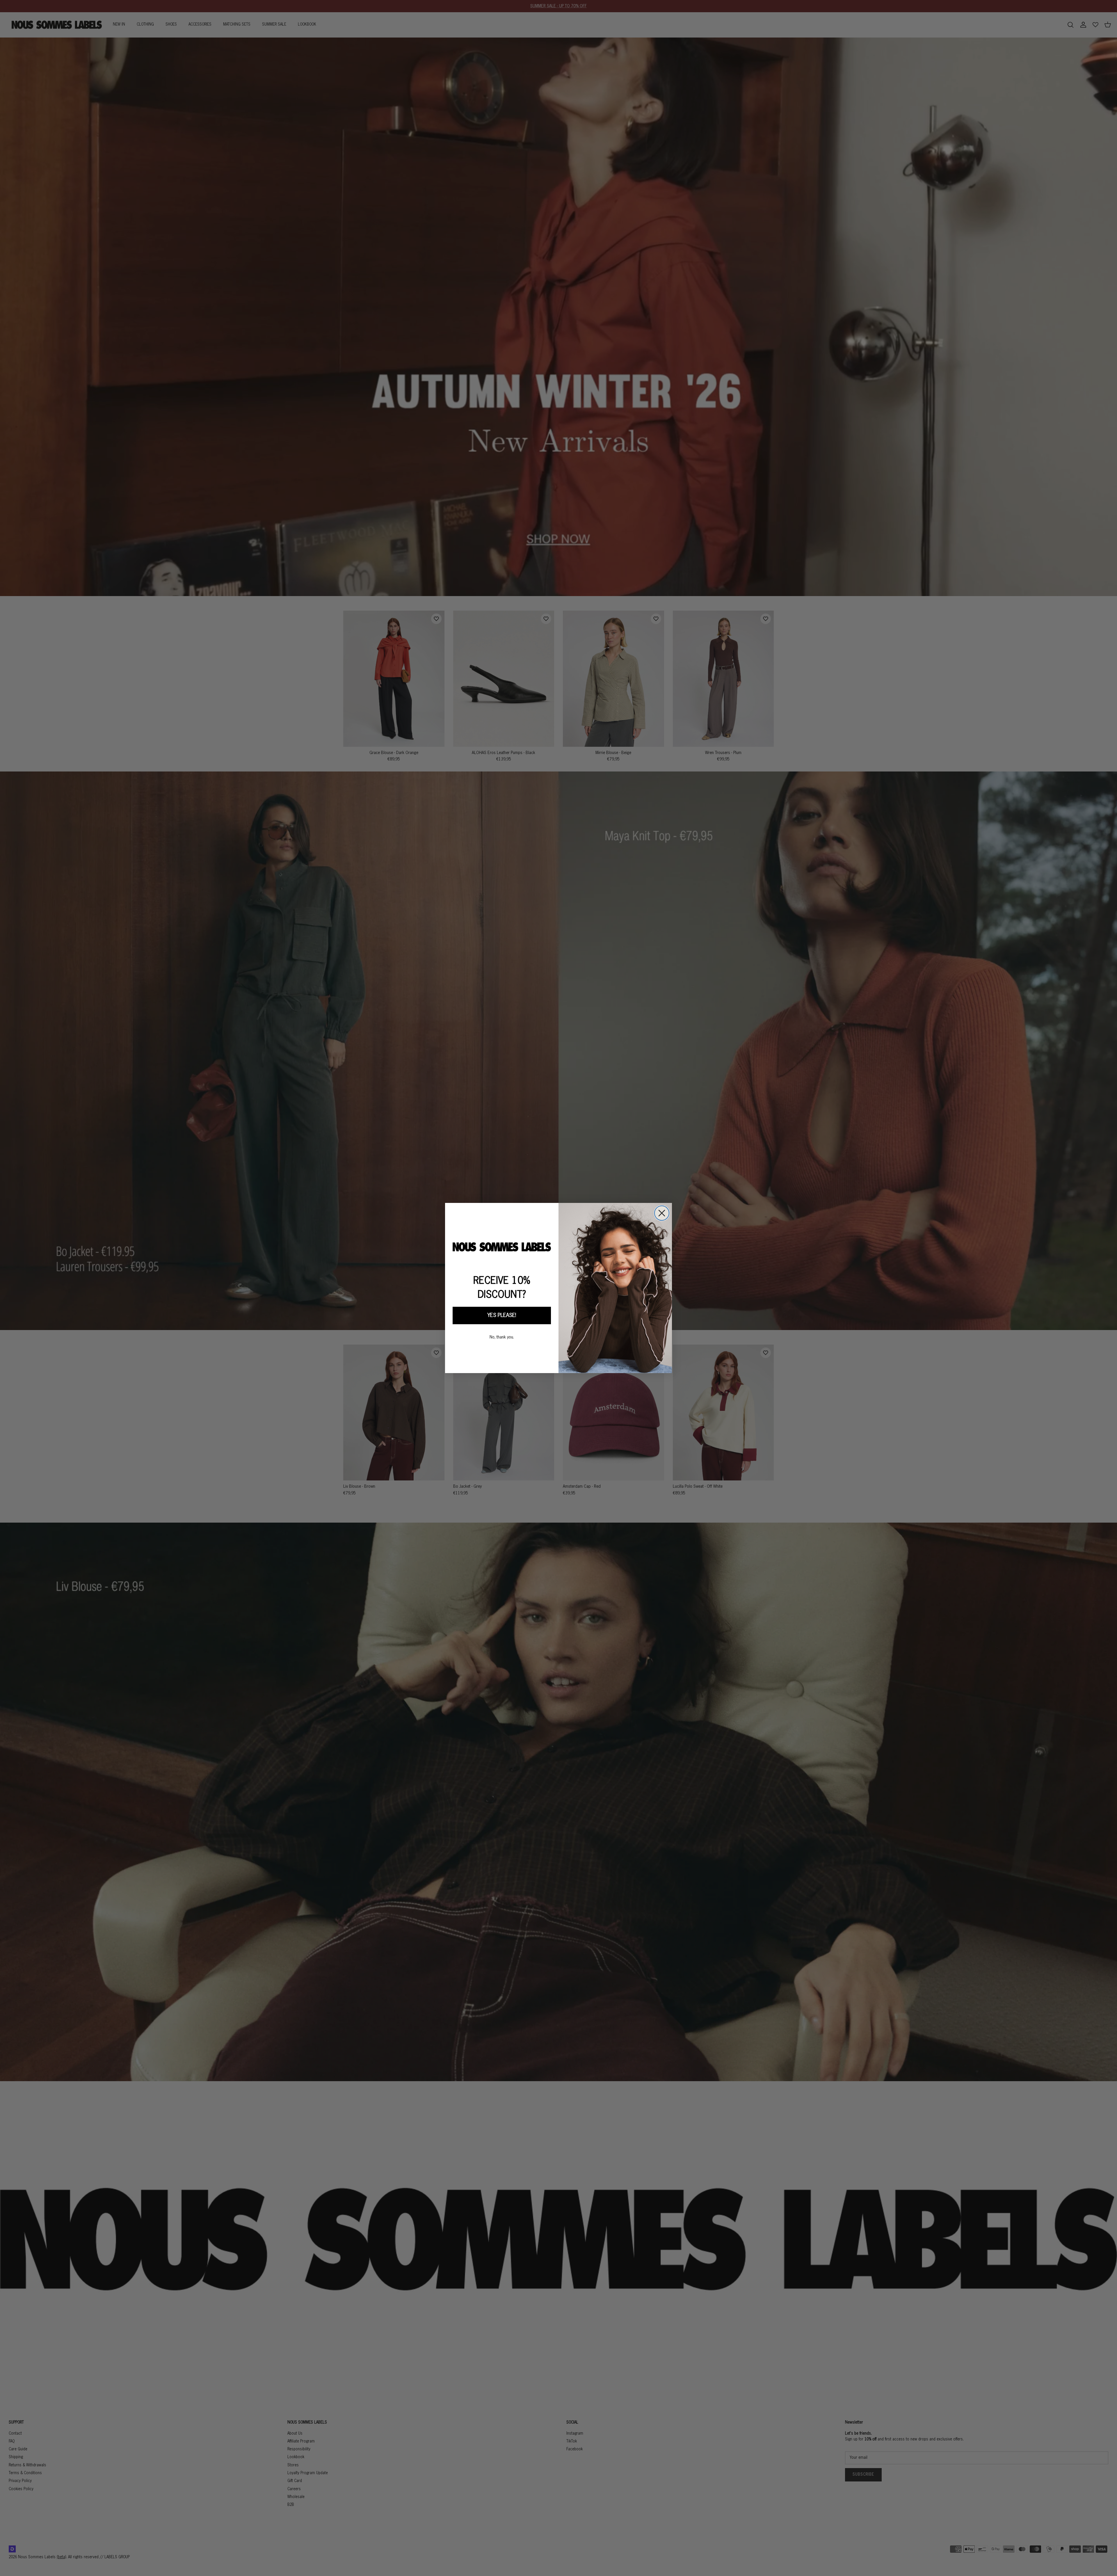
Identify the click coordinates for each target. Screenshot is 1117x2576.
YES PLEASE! (502, 1315)
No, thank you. (502, 1337)
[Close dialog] (662, 1213)
